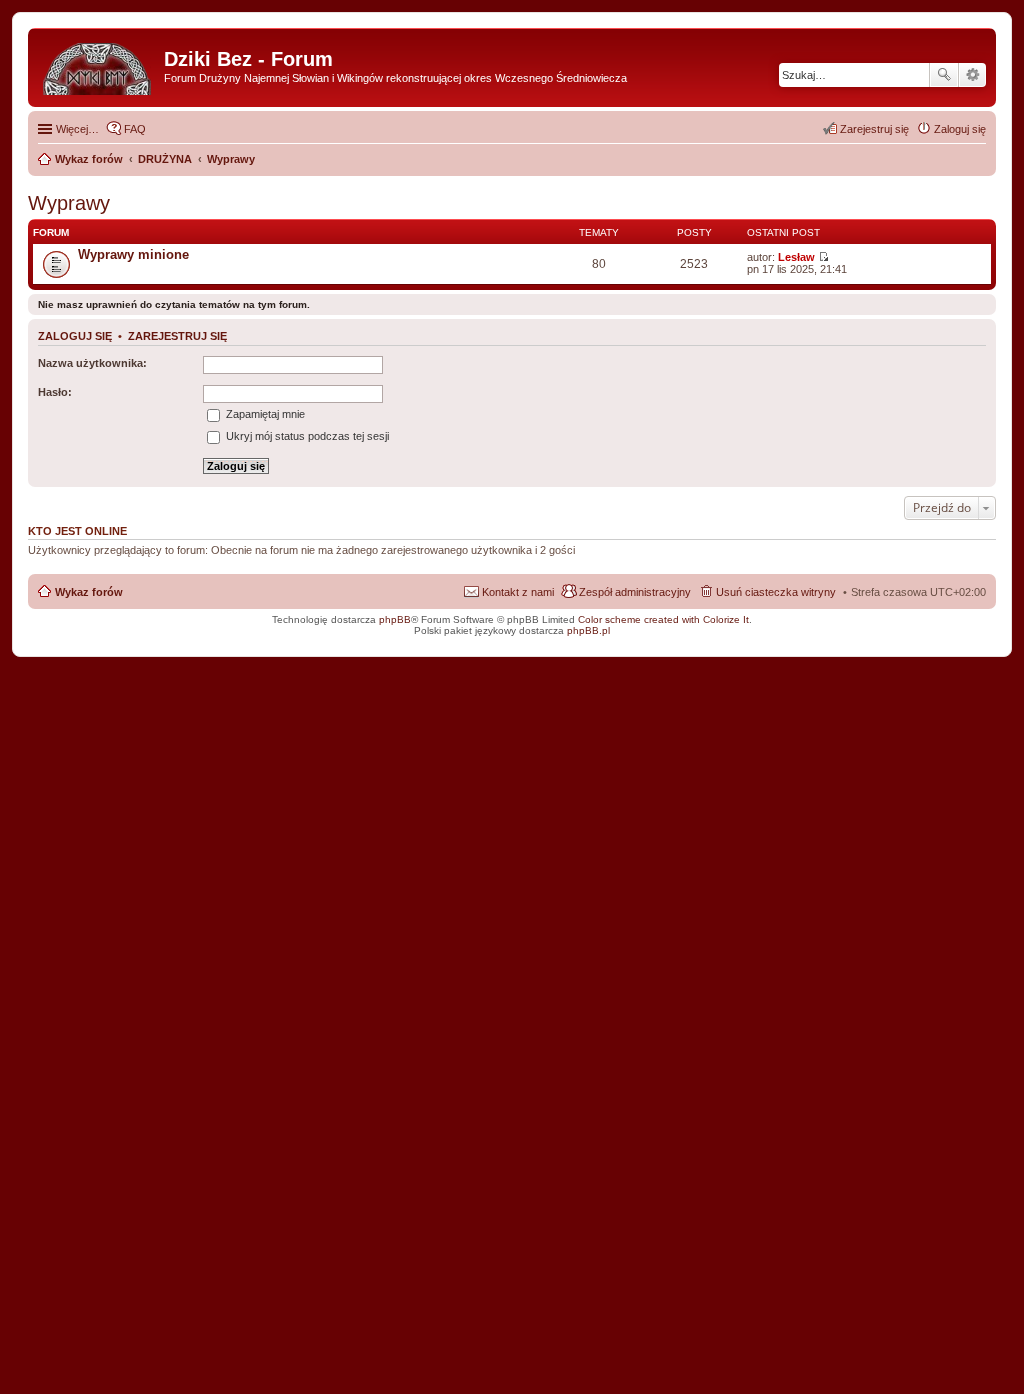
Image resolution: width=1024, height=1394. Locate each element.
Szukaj (944, 75)
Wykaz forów (89, 592)
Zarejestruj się (177, 336)
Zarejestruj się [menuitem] (874, 129)
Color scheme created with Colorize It (663, 619)
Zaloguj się (75, 336)
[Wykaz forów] (98, 65)
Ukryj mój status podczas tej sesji (306, 436)
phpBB (395, 619)
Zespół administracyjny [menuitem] (635, 592)
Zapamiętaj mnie (264, 414)
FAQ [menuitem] (135, 129)
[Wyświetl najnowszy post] (823, 257)
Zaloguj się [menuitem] (960, 129)
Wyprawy (69, 203)
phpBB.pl (588, 630)
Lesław (796, 257)
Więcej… (77, 129)
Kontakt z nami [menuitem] (518, 592)
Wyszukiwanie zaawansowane (972, 75)
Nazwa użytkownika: (92, 363)
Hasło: (55, 392)
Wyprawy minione (133, 254)
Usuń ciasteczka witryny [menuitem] (776, 592)
